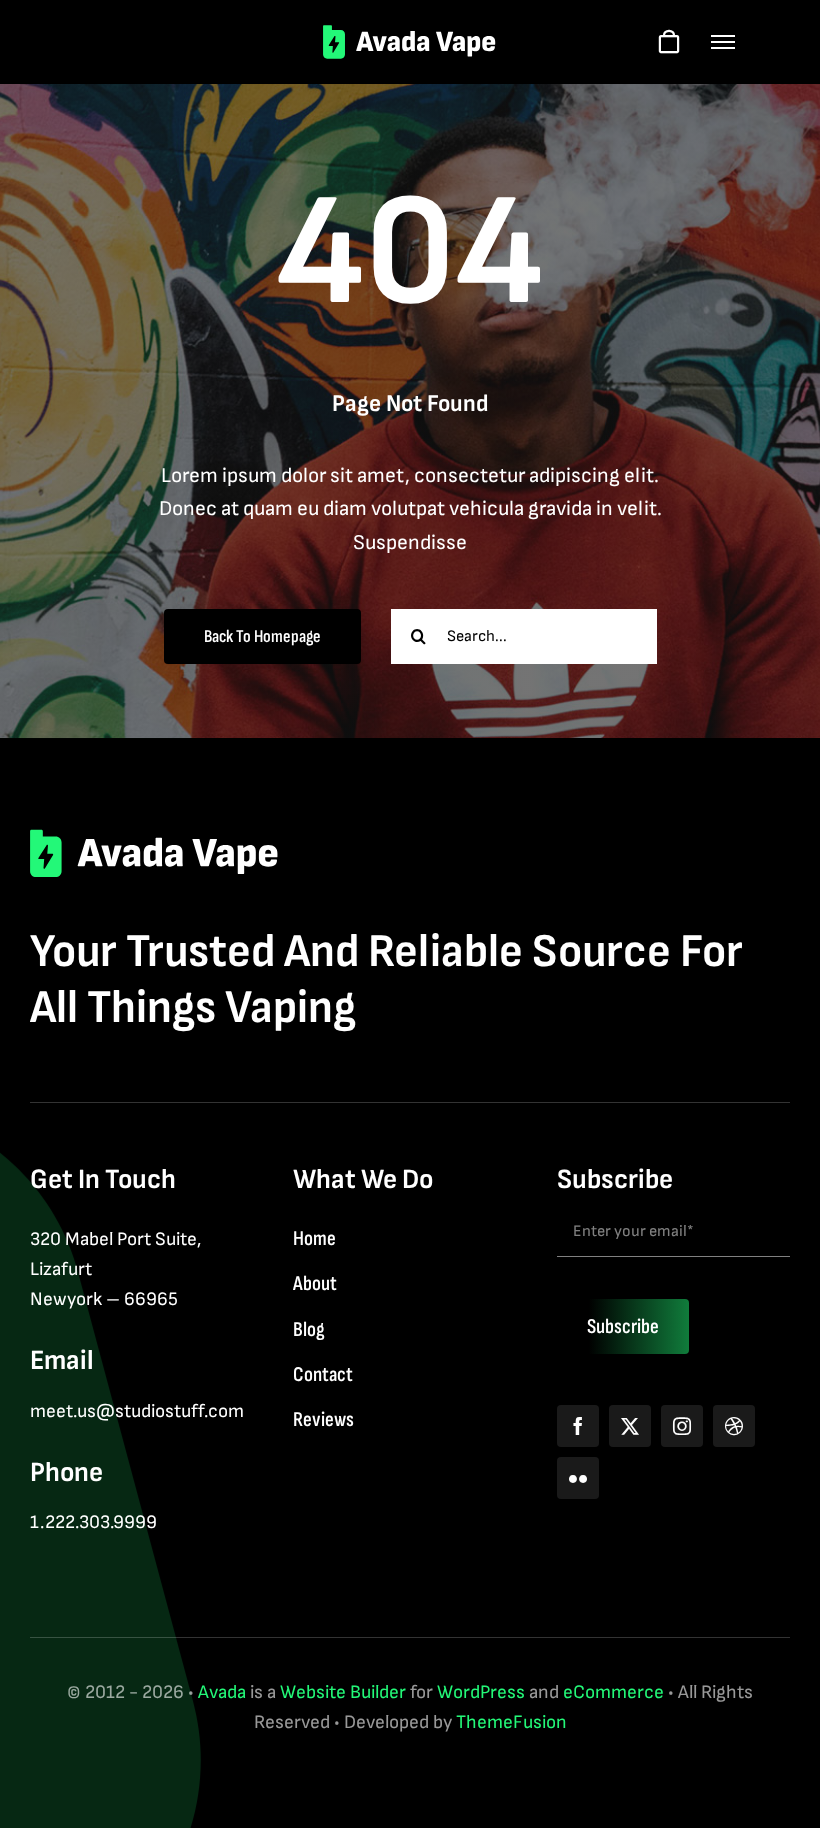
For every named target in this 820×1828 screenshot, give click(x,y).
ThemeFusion (511, 1722)
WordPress (481, 1692)
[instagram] (682, 1426)
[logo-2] (410, 34)
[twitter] (630, 1426)
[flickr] (578, 1478)
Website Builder (343, 1692)
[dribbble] (734, 1426)
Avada (222, 1692)
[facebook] (578, 1426)
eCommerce (613, 1692)
